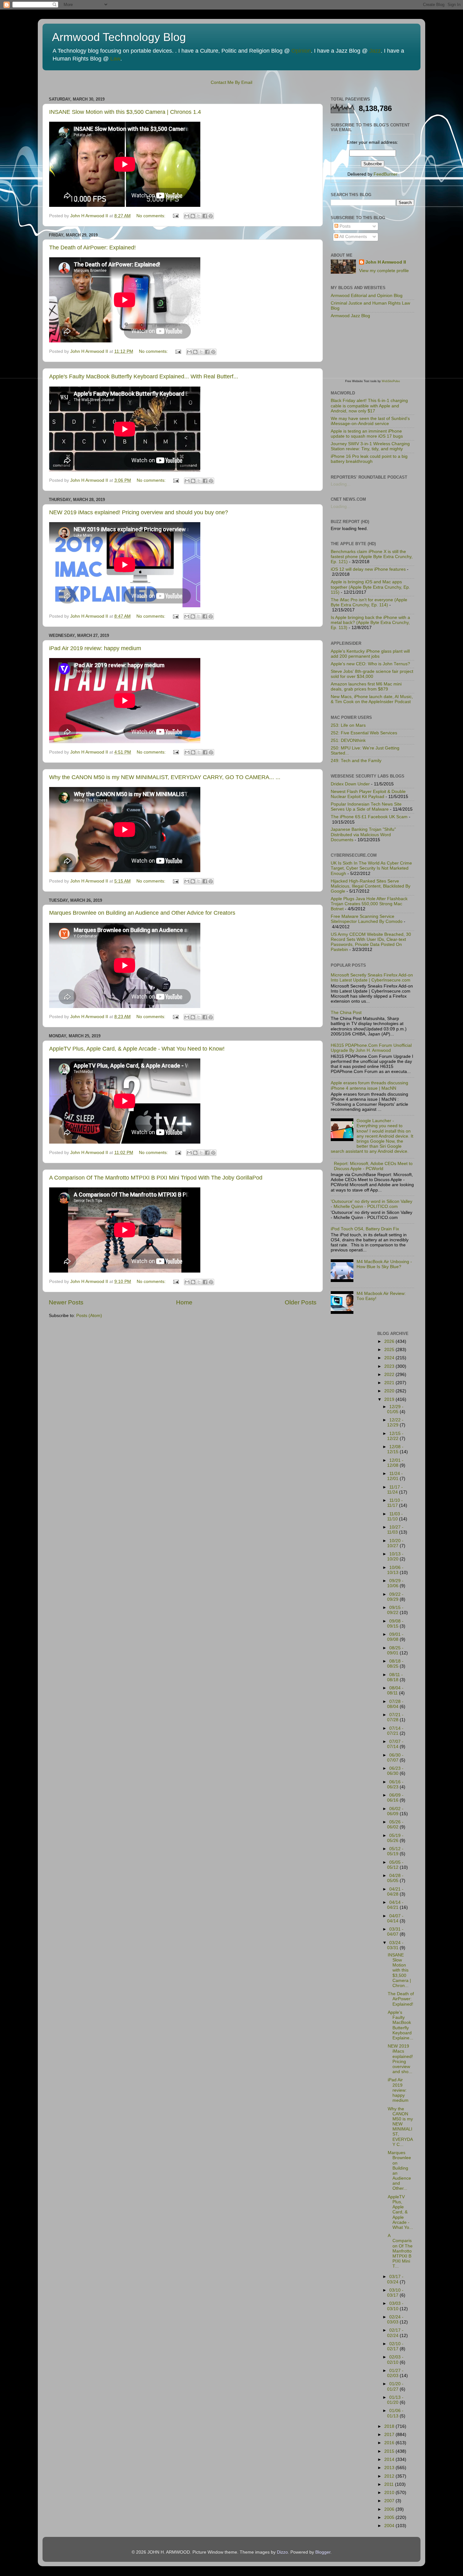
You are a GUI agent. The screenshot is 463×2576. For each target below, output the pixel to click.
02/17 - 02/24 (395, 2333)
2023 (390, 1366)
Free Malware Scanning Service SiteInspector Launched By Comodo (367, 919)
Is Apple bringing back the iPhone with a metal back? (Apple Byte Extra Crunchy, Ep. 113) (370, 623)
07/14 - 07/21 (395, 1731)
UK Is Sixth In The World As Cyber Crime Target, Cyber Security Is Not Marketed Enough (371, 868)
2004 (390, 2526)
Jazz (375, 51)
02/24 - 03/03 (395, 2320)
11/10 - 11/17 (395, 1503)
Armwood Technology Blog (119, 37)
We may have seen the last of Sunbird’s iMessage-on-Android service (370, 421)
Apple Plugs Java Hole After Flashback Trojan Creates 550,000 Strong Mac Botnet (369, 904)
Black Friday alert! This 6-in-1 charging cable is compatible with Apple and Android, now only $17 (369, 406)
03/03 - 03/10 (395, 2306)
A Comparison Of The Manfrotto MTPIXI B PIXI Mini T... (400, 2251)
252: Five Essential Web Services (364, 733)
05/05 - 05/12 (395, 1865)
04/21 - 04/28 (395, 1892)
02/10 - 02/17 (395, 2346)
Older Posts (301, 1302)
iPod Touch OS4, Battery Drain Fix (365, 1229)
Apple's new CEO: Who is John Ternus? (370, 664)
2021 (390, 1383)
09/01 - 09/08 (395, 1637)
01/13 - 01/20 (395, 2400)
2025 (390, 1350)
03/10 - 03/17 (395, 2293)
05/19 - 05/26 (395, 1838)
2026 (390, 1341)
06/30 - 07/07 (395, 1758)
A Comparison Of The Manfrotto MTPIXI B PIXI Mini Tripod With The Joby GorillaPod (156, 1178)
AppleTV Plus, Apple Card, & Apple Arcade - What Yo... (400, 2212)
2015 (390, 2451)
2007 (390, 2501)
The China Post (346, 1013)
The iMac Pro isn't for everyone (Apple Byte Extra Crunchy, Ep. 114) (369, 602)
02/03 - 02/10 (395, 2360)
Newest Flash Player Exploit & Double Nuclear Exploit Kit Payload (368, 794)
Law (115, 59)
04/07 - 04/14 (395, 1918)
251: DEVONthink (348, 740)
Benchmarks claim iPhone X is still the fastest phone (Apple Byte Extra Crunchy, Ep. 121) (372, 557)
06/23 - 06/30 (395, 1771)
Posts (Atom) (89, 1316)
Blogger (323, 2552)
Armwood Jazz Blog (350, 316)
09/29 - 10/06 (395, 1583)
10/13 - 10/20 (395, 1556)
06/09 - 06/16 (395, 1798)
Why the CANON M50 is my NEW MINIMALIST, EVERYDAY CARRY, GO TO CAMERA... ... (165, 777)
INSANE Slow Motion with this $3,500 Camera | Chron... (399, 1970)
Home (184, 1302)
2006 (390, 2509)
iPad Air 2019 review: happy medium (95, 648)
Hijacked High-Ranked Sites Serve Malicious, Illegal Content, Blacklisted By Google (371, 886)
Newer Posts (66, 1302)
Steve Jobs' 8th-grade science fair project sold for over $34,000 (372, 674)
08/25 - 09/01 (395, 1650)
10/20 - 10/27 (395, 1543)
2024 (390, 1358)
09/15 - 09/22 (395, 1610)
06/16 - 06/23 (395, 1784)
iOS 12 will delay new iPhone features (368, 569)
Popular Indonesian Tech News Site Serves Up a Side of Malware (366, 807)
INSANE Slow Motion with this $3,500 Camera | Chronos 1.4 (125, 112)
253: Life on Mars (348, 725)
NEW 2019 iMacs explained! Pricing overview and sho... (400, 2059)
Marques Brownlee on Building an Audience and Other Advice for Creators (142, 913)
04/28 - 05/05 (395, 1878)
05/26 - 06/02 (395, 1824)
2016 (390, 2443)
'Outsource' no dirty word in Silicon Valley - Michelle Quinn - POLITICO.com (372, 1204)
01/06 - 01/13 (395, 2413)
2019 (390, 1399)
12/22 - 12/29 (395, 1422)
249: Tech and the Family (356, 761)
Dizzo (282, 2552)
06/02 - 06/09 (395, 1811)
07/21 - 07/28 (395, 1717)
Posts (344, 226)
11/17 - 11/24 (395, 1490)
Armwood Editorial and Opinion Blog (367, 296)
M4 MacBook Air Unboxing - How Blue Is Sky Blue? (384, 1264)
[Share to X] (199, 216)
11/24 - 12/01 (395, 1476)
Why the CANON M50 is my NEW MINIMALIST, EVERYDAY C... (400, 2127)
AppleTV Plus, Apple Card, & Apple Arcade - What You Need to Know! (137, 1049)
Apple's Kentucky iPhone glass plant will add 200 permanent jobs (370, 654)
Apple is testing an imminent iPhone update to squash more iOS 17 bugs (367, 434)
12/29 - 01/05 (395, 1409)
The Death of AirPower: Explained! (92, 248)
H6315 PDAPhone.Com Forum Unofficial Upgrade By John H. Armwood (371, 1048)
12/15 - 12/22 (395, 1436)
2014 (390, 2459)
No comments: (151, 216)
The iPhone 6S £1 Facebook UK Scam (369, 817)
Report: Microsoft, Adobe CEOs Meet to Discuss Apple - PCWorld (373, 1166)
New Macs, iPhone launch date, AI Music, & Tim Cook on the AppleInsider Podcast (372, 699)
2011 (390, 2484)
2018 (390, 2426)
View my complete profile (384, 271)
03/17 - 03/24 (395, 2279)
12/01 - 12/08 (395, 1463)
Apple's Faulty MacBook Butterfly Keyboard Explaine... (400, 2025)
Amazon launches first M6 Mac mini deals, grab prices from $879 (366, 687)
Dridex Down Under (350, 784)
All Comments (353, 237)
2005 (390, 2518)
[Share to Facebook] (205, 216)
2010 (390, 2493)
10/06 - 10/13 (395, 1570)
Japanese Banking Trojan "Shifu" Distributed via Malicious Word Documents (363, 834)
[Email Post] (175, 216)
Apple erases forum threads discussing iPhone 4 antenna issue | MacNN (369, 1085)
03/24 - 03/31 (395, 1945)
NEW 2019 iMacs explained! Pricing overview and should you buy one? (139, 512)
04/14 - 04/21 (395, 1905)
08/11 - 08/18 (395, 1677)
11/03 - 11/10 (395, 1516)
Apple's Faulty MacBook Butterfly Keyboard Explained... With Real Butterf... (144, 376)
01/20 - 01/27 (395, 2386)
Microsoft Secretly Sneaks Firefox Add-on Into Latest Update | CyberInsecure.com (372, 978)
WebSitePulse (391, 381)
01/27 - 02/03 (395, 2373)
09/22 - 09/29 (395, 1597)
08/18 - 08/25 (395, 1664)
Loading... (341, 484)
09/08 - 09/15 (395, 1624)
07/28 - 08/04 (395, 1704)
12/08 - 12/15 (395, 1449)
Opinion (301, 51)
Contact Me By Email (231, 82)
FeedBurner (386, 174)
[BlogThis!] (193, 216)
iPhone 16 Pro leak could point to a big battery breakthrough (369, 459)
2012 (390, 2476)
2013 (390, 2468)
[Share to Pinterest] (211, 216)
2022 (390, 1375)
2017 (390, 2435)
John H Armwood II (386, 262)
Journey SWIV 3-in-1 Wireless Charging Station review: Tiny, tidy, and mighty (370, 446)
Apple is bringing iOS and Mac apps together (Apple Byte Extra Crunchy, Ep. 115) (370, 587)
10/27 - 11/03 (395, 1530)
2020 (390, 1391)
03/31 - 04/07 (395, 1932)
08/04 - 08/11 (395, 1690)
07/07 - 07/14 (395, 1744)
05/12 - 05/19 (395, 1851)
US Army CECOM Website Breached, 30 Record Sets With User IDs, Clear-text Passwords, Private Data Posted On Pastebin (371, 942)
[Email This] (187, 216)
